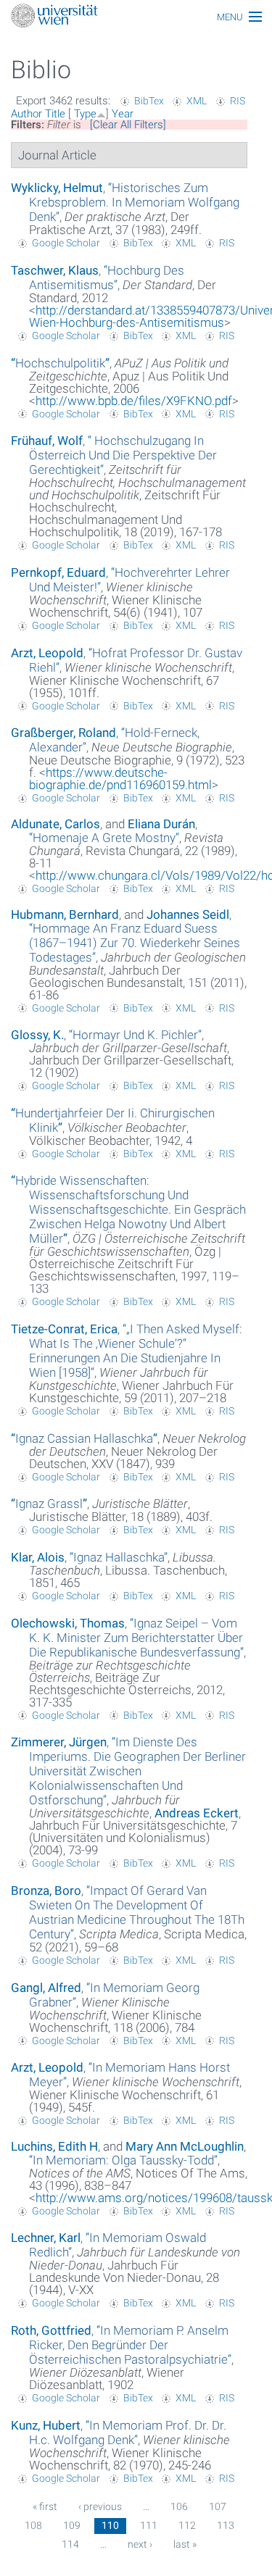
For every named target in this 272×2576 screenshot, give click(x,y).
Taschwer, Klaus (55, 270)
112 (187, 2525)
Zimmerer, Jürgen (59, 1742)
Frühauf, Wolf (47, 441)
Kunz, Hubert (46, 2425)
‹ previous (100, 2506)
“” (134, 202)
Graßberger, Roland (63, 733)
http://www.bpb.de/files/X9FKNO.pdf (134, 401)
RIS (238, 101)
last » (185, 2544)
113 (226, 2525)
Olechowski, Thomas (68, 1623)
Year (123, 114)
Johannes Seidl (188, 914)
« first (45, 2506)
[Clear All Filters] (128, 125)
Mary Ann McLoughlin (185, 2146)
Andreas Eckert (197, 1813)
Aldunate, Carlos (55, 824)
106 (179, 2506)
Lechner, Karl (46, 2238)
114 (70, 2544)
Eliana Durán (161, 824)
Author (26, 114)
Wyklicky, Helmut (57, 188)
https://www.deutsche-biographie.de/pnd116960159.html (120, 779)
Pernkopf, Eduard (58, 572)
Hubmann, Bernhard (65, 914)
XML (197, 101)
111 (149, 2525)
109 (72, 2525)
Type (85, 114)
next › (140, 2544)
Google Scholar (66, 243)
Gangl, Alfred (46, 1988)
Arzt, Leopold (47, 653)
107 (218, 2506)
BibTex (149, 101)
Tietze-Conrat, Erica (64, 1329)
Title (55, 114)
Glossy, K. (37, 1035)
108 (33, 2525)
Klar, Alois (38, 1557)
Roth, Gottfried (51, 2330)
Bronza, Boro (46, 1891)
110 (110, 2525)
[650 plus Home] (136, 17)
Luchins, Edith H (54, 2146)
